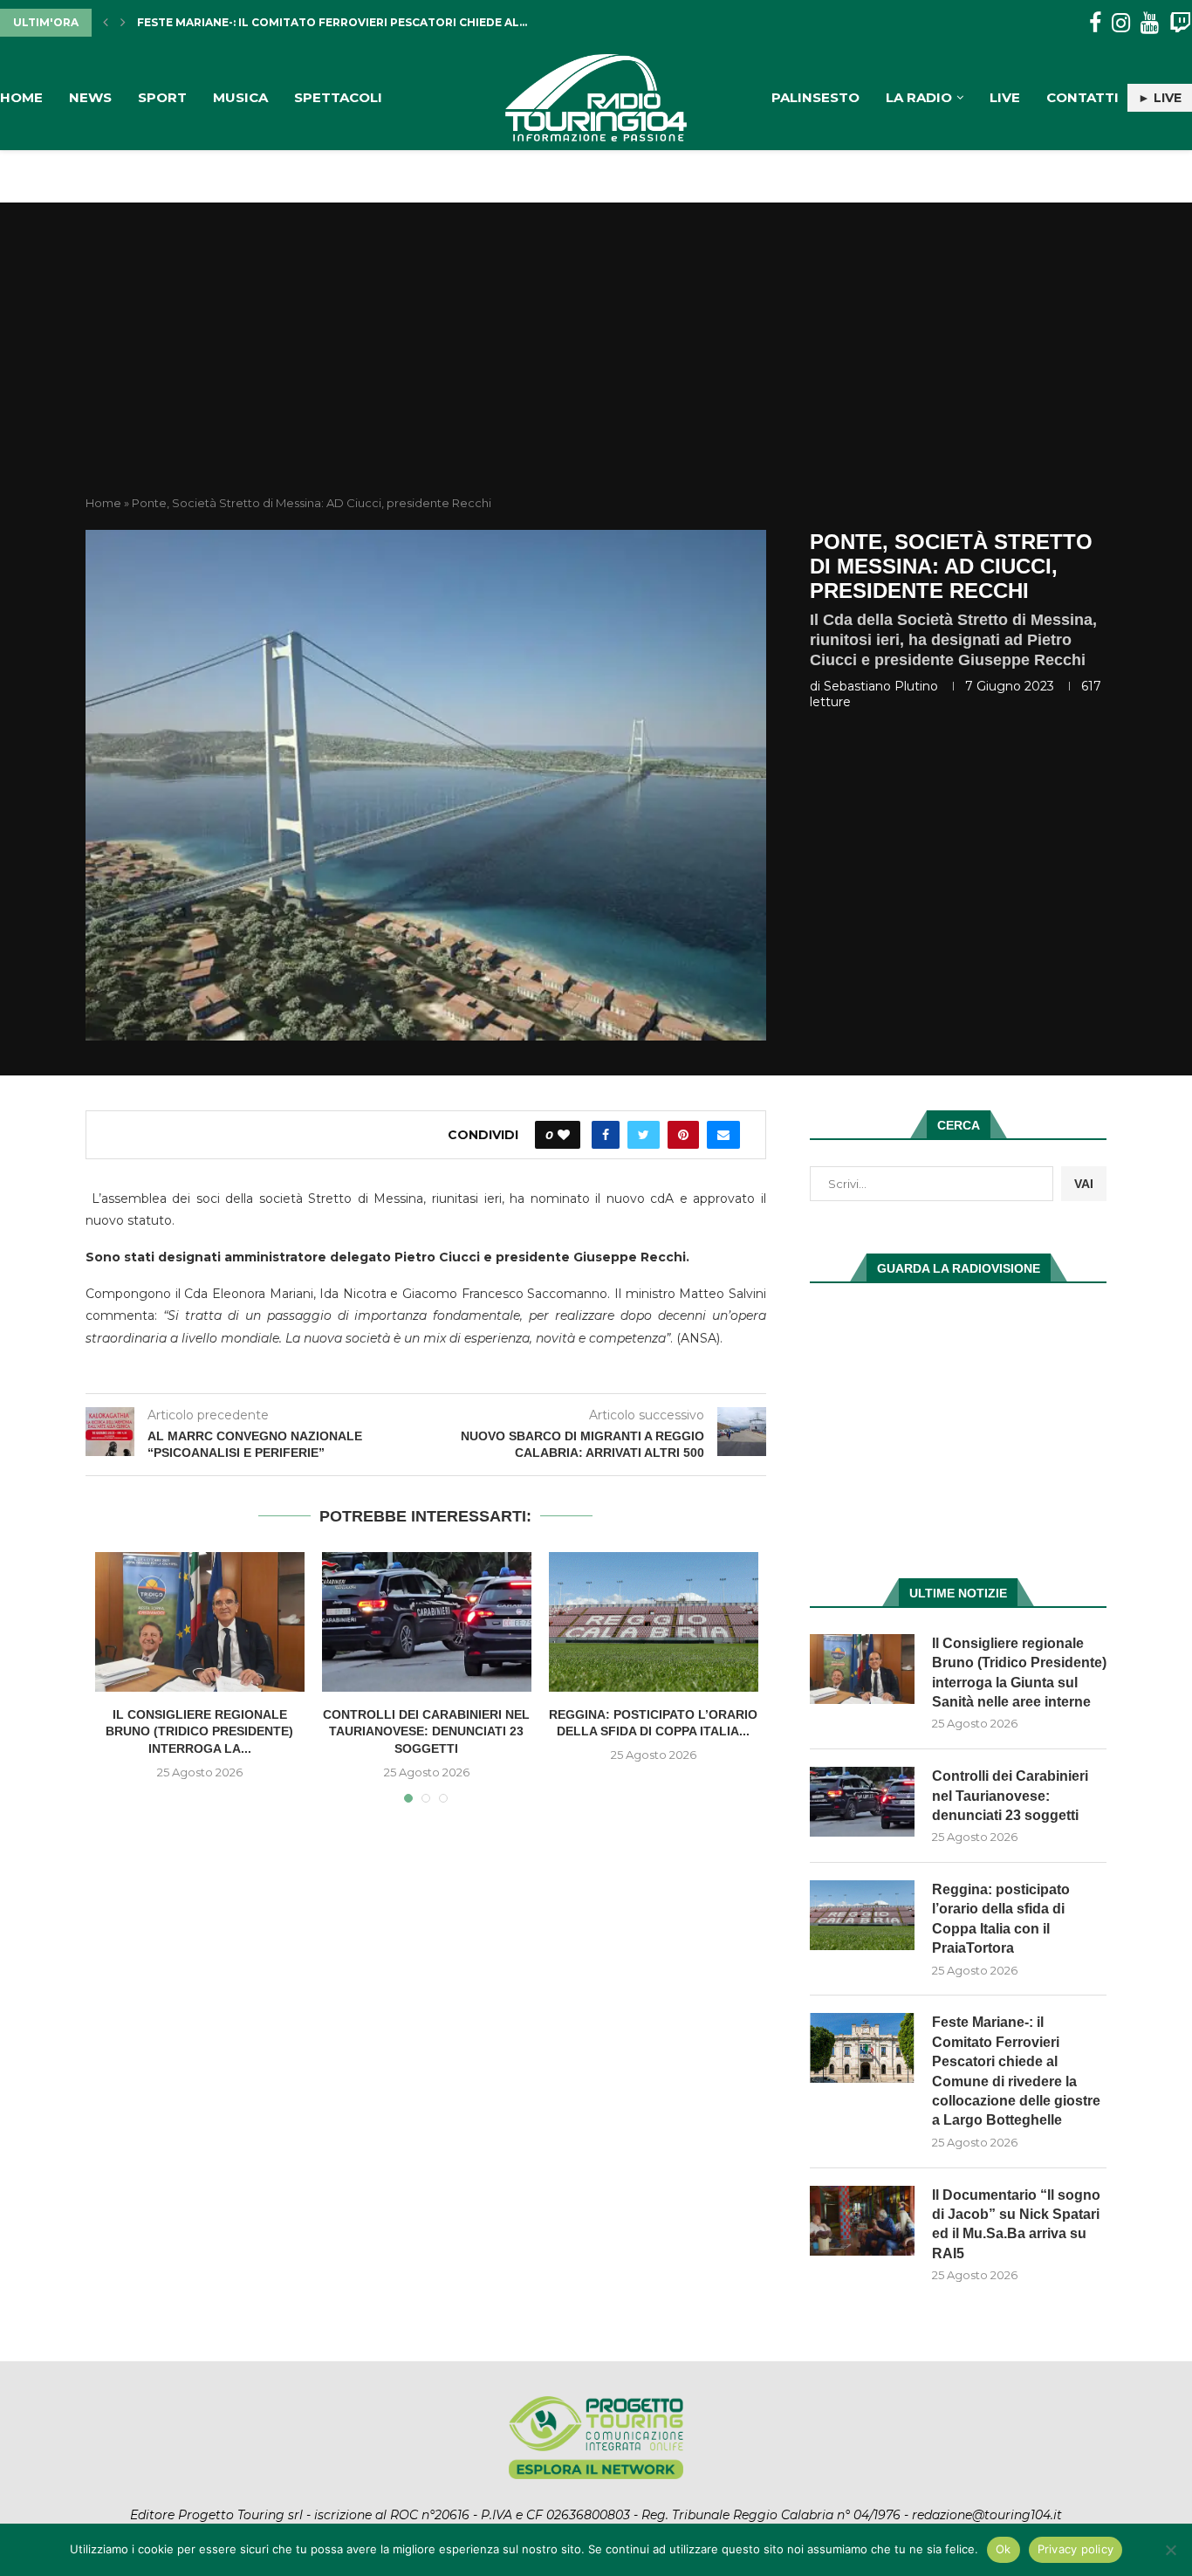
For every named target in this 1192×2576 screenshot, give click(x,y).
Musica (240, 97)
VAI (1084, 1184)
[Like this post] (564, 1135)
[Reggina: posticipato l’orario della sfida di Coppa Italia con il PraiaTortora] (654, 1622)
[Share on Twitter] (644, 1135)
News (90, 97)
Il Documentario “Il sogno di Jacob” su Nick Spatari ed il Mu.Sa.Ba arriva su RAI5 (1016, 2224)
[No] (1170, 2550)
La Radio (919, 97)
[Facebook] (1095, 23)
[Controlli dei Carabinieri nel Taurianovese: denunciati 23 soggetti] (427, 1622)
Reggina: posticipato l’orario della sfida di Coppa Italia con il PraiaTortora (1001, 1919)
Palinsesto (815, 97)
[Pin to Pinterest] (683, 1135)
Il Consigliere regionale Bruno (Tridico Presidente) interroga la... (199, 1731)
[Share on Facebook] (606, 1135)
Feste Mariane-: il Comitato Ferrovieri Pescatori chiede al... (332, 22)
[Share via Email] (723, 1135)
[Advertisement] (596, 364)
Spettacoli (338, 97)
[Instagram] (1121, 23)
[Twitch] (1180, 23)
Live (1005, 97)
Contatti (1082, 97)
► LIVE (1160, 98)
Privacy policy (1076, 2549)
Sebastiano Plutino (881, 686)
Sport (162, 97)
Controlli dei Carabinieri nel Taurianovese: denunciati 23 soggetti (426, 1731)
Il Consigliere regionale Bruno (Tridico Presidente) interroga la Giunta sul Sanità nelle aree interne (1019, 1673)
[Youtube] (1150, 23)
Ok (1004, 2549)
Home (21, 97)
